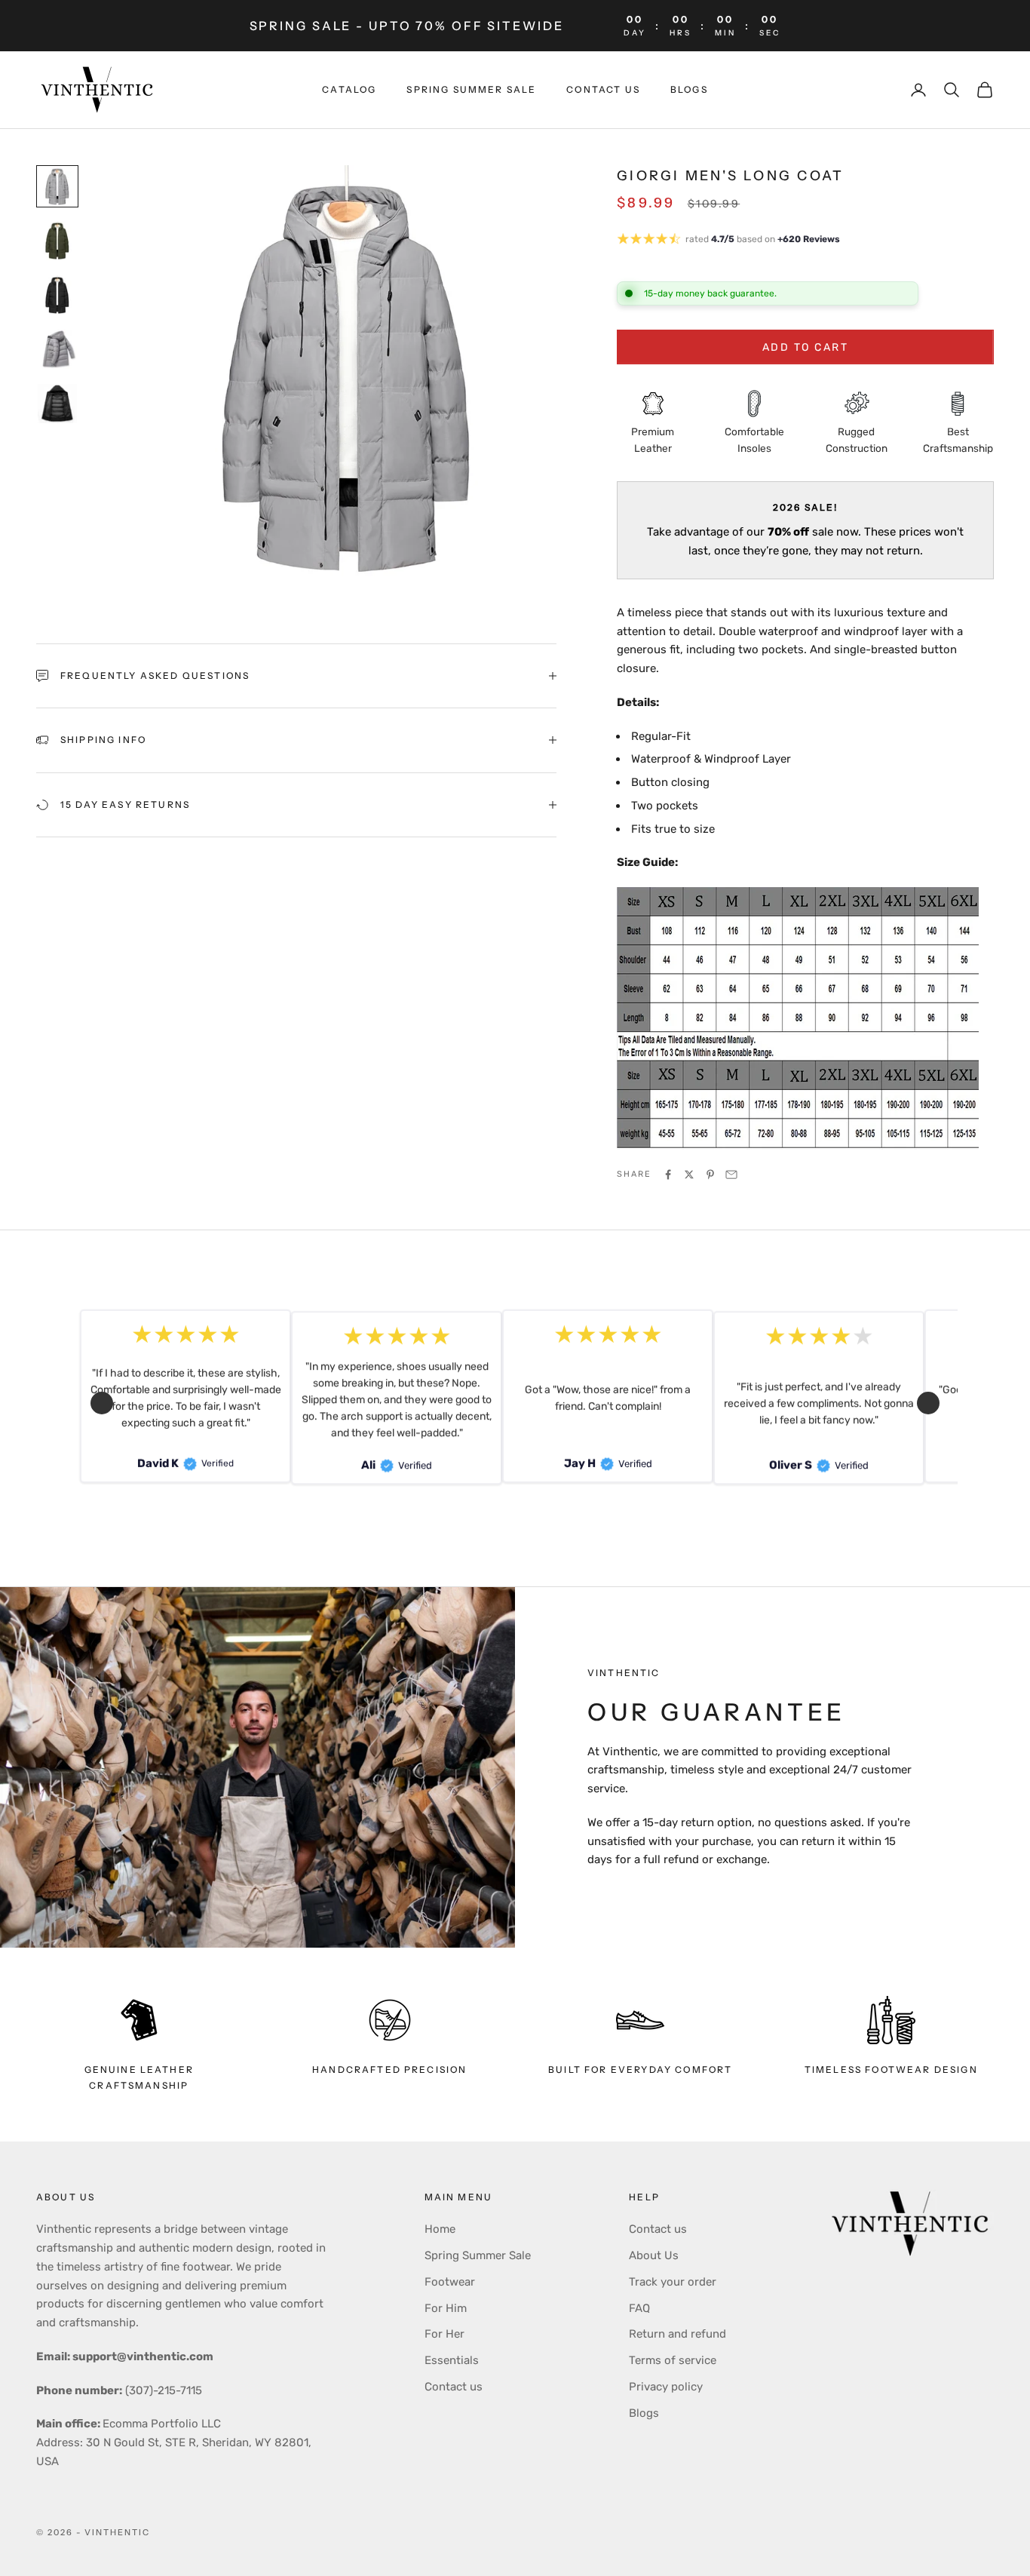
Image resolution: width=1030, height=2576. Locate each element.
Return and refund (677, 2334)
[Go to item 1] (57, 186)
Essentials (452, 2360)
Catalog (349, 89)
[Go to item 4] (57, 349)
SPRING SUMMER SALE (471, 89)
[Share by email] (731, 1174)
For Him (446, 2308)
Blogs (689, 89)
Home (440, 2229)
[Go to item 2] (57, 241)
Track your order (673, 2282)
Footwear (450, 2282)
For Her (444, 2334)
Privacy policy (666, 2387)
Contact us (603, 89)
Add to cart (806, 347)
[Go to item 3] (57, 295)
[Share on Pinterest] (710, 1174)
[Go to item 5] (57, 404)
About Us (654, 2255)
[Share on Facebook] (668, 1174)
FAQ (639, 2308)
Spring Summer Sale (478, 2255)
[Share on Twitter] (689, 1174)
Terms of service (673, 2360)
